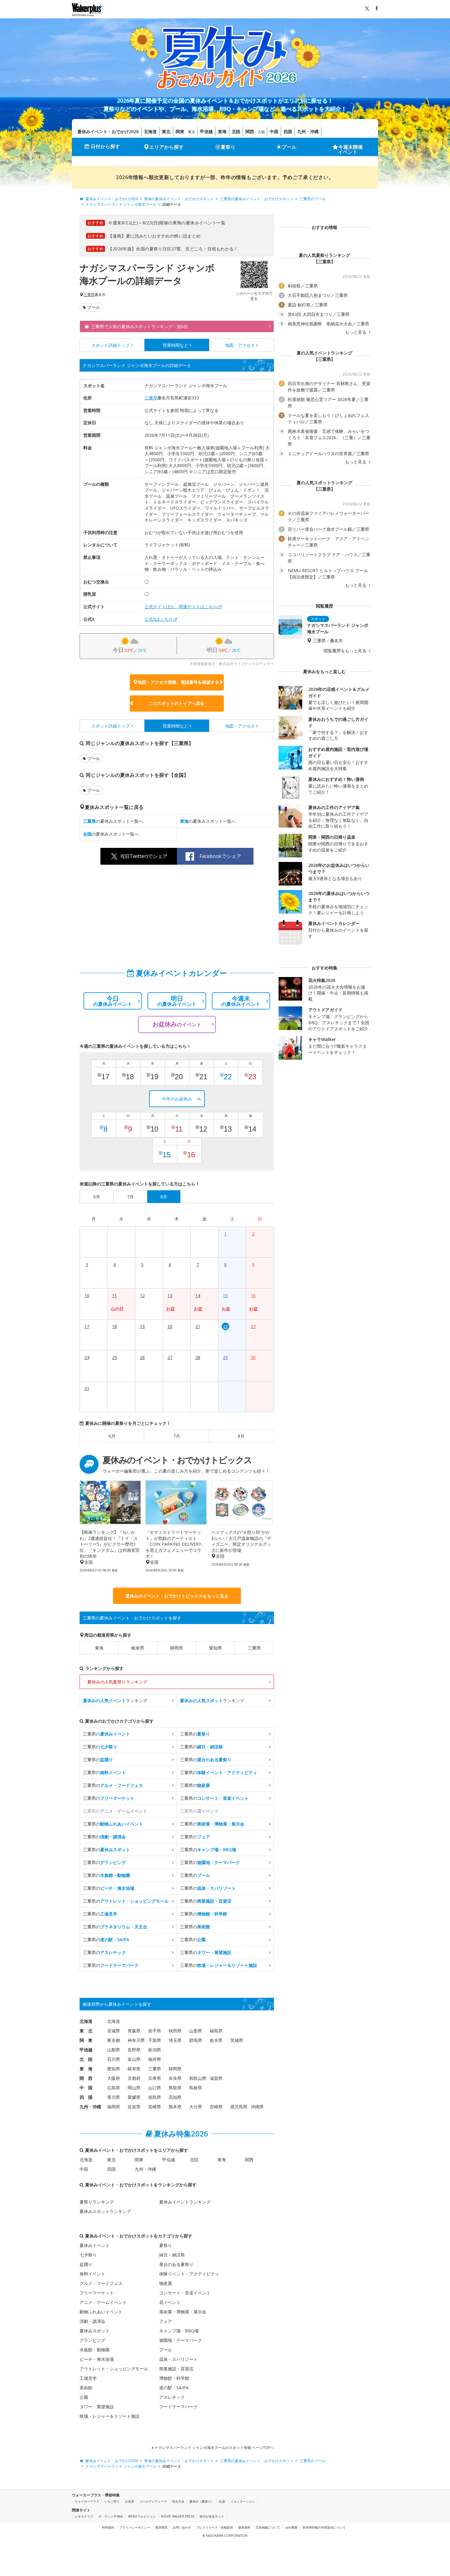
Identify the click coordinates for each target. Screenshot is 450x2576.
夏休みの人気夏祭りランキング (117, 1682)
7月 (177, 1436)
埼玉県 (175, 2040)
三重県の (107, 1734)
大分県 (196, 2107)
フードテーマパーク (178, 2407)
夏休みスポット (95, 2331)
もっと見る (356, 332)
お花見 (129, 2501)
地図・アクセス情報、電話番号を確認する (178, 682)
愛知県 (216, 1648)
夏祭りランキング (97, 2202)
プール (289, 147)
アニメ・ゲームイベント (103, 2302)
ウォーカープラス (87, 2501)
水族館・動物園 (95, 2350)
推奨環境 (161, 2527)
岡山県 (134, 2088)
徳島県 (155, 2097)
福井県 (155, 2059)
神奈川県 (136, 2040)
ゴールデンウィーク (153, 2501)
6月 (112, 1436)
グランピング (92, 2340)
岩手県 (155, 2031)
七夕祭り (88, 2255)
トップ (111, 345)
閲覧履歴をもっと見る (346, 651)
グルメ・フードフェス (101, 2283)
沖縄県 (257, 2107)
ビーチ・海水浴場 (97, 2359)
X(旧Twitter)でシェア (144, 856)
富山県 (134, 2059)
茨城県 (237, 2040)
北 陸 (86, 2059)
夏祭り (228, 147)
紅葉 (222, 2501)
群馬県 (196, 2040)
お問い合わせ (182, 2527)
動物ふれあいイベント (101, 2312)
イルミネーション (243, 2501)
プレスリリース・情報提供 (215, 2527)
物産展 (166, 2283)
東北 (166, 131)
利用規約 (108, 2527)
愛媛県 (134, 2097)
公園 (84, 2397)
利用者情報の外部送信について (324, 2527)
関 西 (86, 2078)
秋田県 (175, 2031)
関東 (180, 131)
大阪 (261, 132)
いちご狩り (112, 2501)
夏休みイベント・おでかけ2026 (108, 131)
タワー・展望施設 (97, 2407)
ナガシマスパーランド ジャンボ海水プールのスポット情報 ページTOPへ (214, 2448)
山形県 (196, 2031)
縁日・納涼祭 (172, 2255)
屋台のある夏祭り (176, 2264)
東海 (222, 131)
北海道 (150, 131)
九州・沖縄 (308, 131)
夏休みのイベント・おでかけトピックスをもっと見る (177, 1596)
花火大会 (178, 2501)
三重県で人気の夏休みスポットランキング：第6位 (140, 326)
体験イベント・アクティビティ (189, 2274)
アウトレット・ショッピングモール (114, 2369)
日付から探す (105, 146)
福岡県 (114, 2107)
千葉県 (155, 2040)
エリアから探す (167, 147)
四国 (288, 131)
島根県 (196, 2088)
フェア (166, 2321)
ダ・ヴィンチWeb (111, 2516)
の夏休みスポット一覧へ (113, 821)
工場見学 (88, 2378)
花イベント (170, 2302)
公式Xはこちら (159, 619)
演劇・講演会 (92, 2321)
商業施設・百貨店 (176, 2369)
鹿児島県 (239, 2107)
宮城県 (114, 2031)
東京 (192, 132)
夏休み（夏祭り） (202, 2501)
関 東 (86, 2040)
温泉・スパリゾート (178, 2359)
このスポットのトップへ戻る (176, 703)
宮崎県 (216, 2107)
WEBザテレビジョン (142, 2516)
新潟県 (155, 2050)
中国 (274, 131)
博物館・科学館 (174, 2378)
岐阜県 (138, 1648)
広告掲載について (268, 2527)
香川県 (114, 2097)
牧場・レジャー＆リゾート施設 (110, 2416)
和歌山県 (198, 2078)
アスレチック (172, 2397)
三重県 (89, 295)
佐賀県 (134, 2107)
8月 (241, 1436)
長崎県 (155, 2107)
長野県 (134, 2050)
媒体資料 (244, 2527)
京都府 (134, 2078)
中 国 (86, 2088)
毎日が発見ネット (212, 2516)
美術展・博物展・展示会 (183, 2312)
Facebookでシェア (220, 856)
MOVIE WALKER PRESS (178, 2516)
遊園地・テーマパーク (181, 2340)
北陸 (236, 131)
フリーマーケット (97, 2293)
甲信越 (206, 131)
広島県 (114, 2088)
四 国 (86, 2097)
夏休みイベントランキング (185, 2202)
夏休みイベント (95, 2245)
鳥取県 (175, 2088)
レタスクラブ (84, 2516)
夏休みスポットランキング (105, 2211)
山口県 (155, 2088)
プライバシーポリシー (135, 2527)
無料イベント (92, 2274)
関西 (250, 131)
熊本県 (175, 2107)
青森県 (134, 2031)
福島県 (216, 2031)
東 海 (86, 2069)
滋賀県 (216, 2078)
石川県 (114, 2059)
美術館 (86, 2388)
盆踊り (86, 2264)
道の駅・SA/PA (174, 2388)
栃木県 (216, 2040)
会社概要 (291, 2527)
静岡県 (177, 1648)
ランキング (115, 1700)
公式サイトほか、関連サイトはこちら (181, 607)
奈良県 (175, 2078)
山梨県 (114, 2050)
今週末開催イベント (351, 149)
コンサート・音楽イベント (185, 2293)
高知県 (175, 2097)
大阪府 (114, 2078)
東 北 (86, 2031)
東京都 (114, 2040)
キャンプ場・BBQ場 (179, 2331)
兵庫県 (155, 2078)
